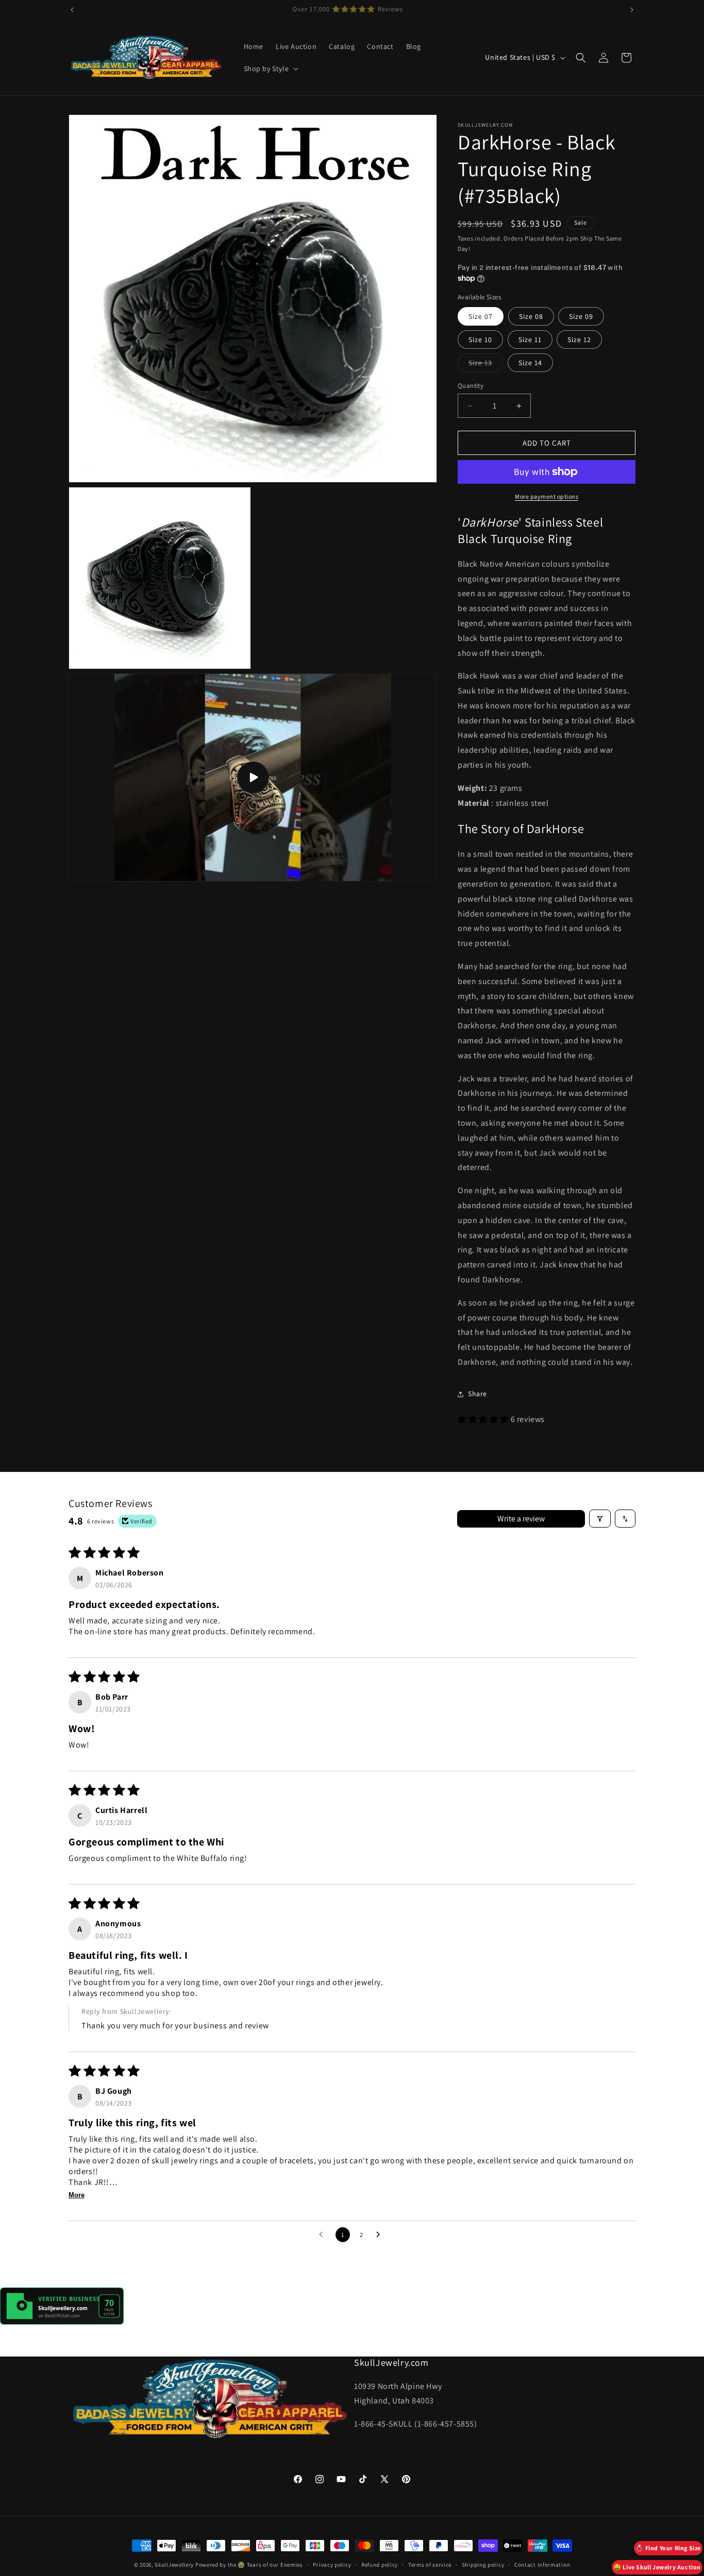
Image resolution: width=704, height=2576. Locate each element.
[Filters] (600, 1519)
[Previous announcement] (72, 10)
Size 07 (481, 316)
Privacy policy (332, 2565)
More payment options (547, 496)
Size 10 (480, 340)
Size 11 (530, 340)
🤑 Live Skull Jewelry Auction (657, 2567)
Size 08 (531, 316)
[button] (270, 69)
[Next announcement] (632, 10)
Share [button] (477, 1394)
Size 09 (581, 316)
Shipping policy (483, 2565)
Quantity (471, 386)
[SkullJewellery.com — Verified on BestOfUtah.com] (62, 2322)
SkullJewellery (174, 2565)
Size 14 (530, 363)
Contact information (542, 2565)
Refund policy (380, 2565)
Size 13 (486, 365)
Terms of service (430, 2565)
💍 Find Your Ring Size (668, 2548)
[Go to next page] (381, 2235)
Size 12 (579, 340)
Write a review (521, 1519)
